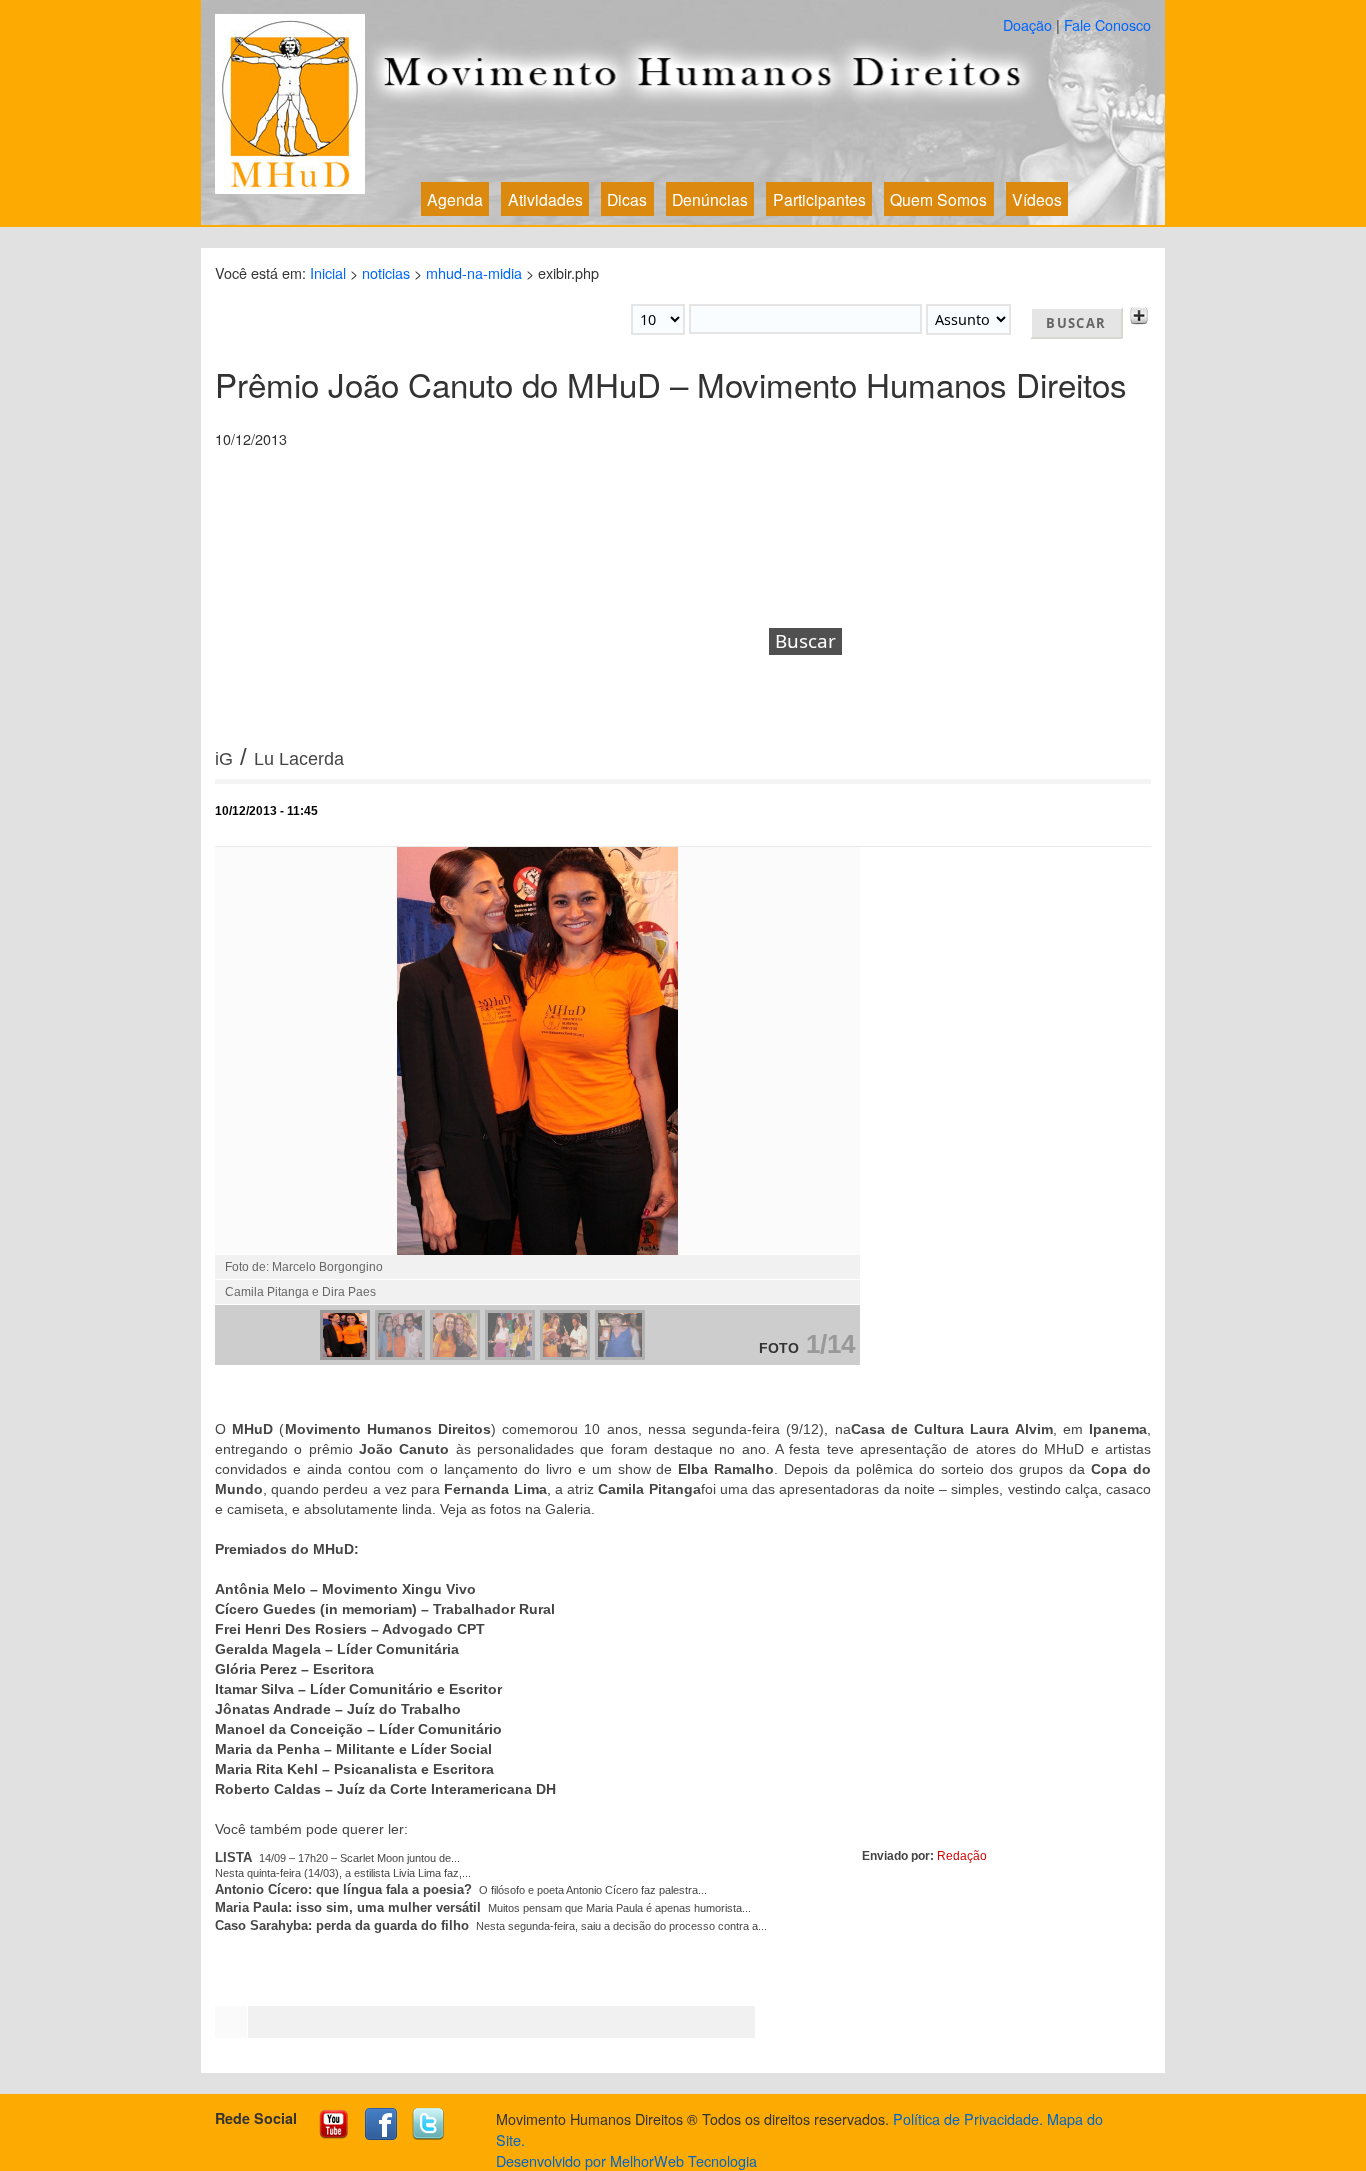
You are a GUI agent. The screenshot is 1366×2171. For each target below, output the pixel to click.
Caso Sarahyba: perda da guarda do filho (342, 1925)
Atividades (545, 199)
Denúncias (710, 199)
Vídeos (1037, 199)
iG (224, 759)
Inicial (328, 272)
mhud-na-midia (474, 272)
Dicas (627, 199)
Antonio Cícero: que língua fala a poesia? (343, 1889)
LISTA (233, 1857)
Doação (1027, 24)
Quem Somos (938, 199)
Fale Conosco (1107, 24)
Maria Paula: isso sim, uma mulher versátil (348, 1907)
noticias (386, 272)
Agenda (455, 199)
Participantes (819, 199)
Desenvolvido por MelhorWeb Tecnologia (626, 2160)
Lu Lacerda (299, 759)
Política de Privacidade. (968, 2118)
